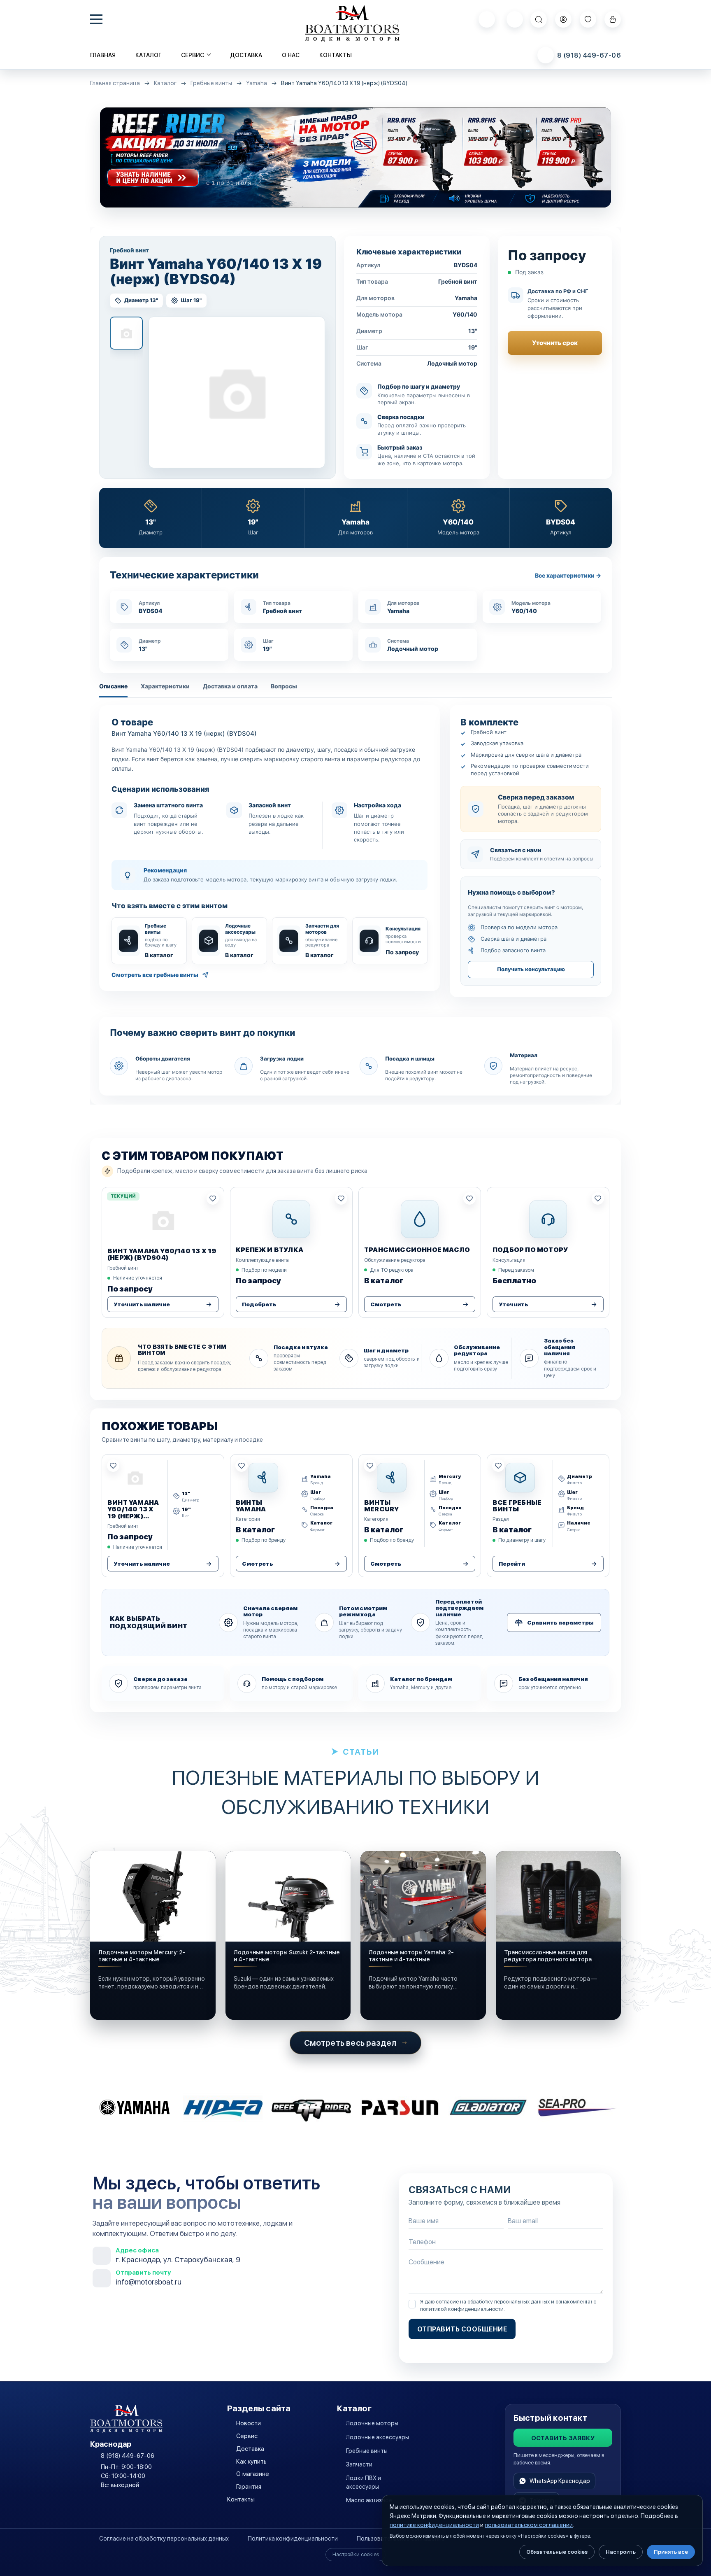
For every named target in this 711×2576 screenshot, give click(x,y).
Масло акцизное (369, 2500)
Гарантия (249, 2487)
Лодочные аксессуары (378, 2437)
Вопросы (284, 686)
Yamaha (257, 83)
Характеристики (165, 686)
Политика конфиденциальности (293, 2539)
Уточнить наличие (142, 1304)
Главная (103, 55)
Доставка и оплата (230, 686)
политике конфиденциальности (434, 2525)
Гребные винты (211, 83)
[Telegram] (515, 19)
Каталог (148, 55)
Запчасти (359, 2464)
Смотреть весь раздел (350, 2043)
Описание (113, 686)
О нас (291, 55)
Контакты (336, 55)
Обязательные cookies (557, 2552)
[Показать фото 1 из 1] (126, 333)
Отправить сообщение (462, 2329)
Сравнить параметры (560, 1623)
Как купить (251, 2462)
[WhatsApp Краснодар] (487, 19)
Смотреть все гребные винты (155, 975)
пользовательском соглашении (529, 2525)
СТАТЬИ (361, 1752)
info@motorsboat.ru (149, 2282)
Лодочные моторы (372, 2423)
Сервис (247, 2436)
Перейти (512, 1564)
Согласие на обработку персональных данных (164, 2539)
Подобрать (259, 1304)
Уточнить (513, 1304)
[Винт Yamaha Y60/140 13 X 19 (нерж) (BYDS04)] (237, 392)
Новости (249, 2423)
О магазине (253, 2474)
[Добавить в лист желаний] (213, 1198)
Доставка (246, 55)
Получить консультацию (531, 969)
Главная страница (115, 83)
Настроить (621, 2552)
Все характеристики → (568, 576)
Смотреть (386, 1304)
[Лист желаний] (588, 19)
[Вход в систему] (563, 19)
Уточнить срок (555, 343)
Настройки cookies (356, 2554)
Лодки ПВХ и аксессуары (364, 2482)
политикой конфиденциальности (462, 2309)
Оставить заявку (563, 2438)
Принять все (671, 2552)
